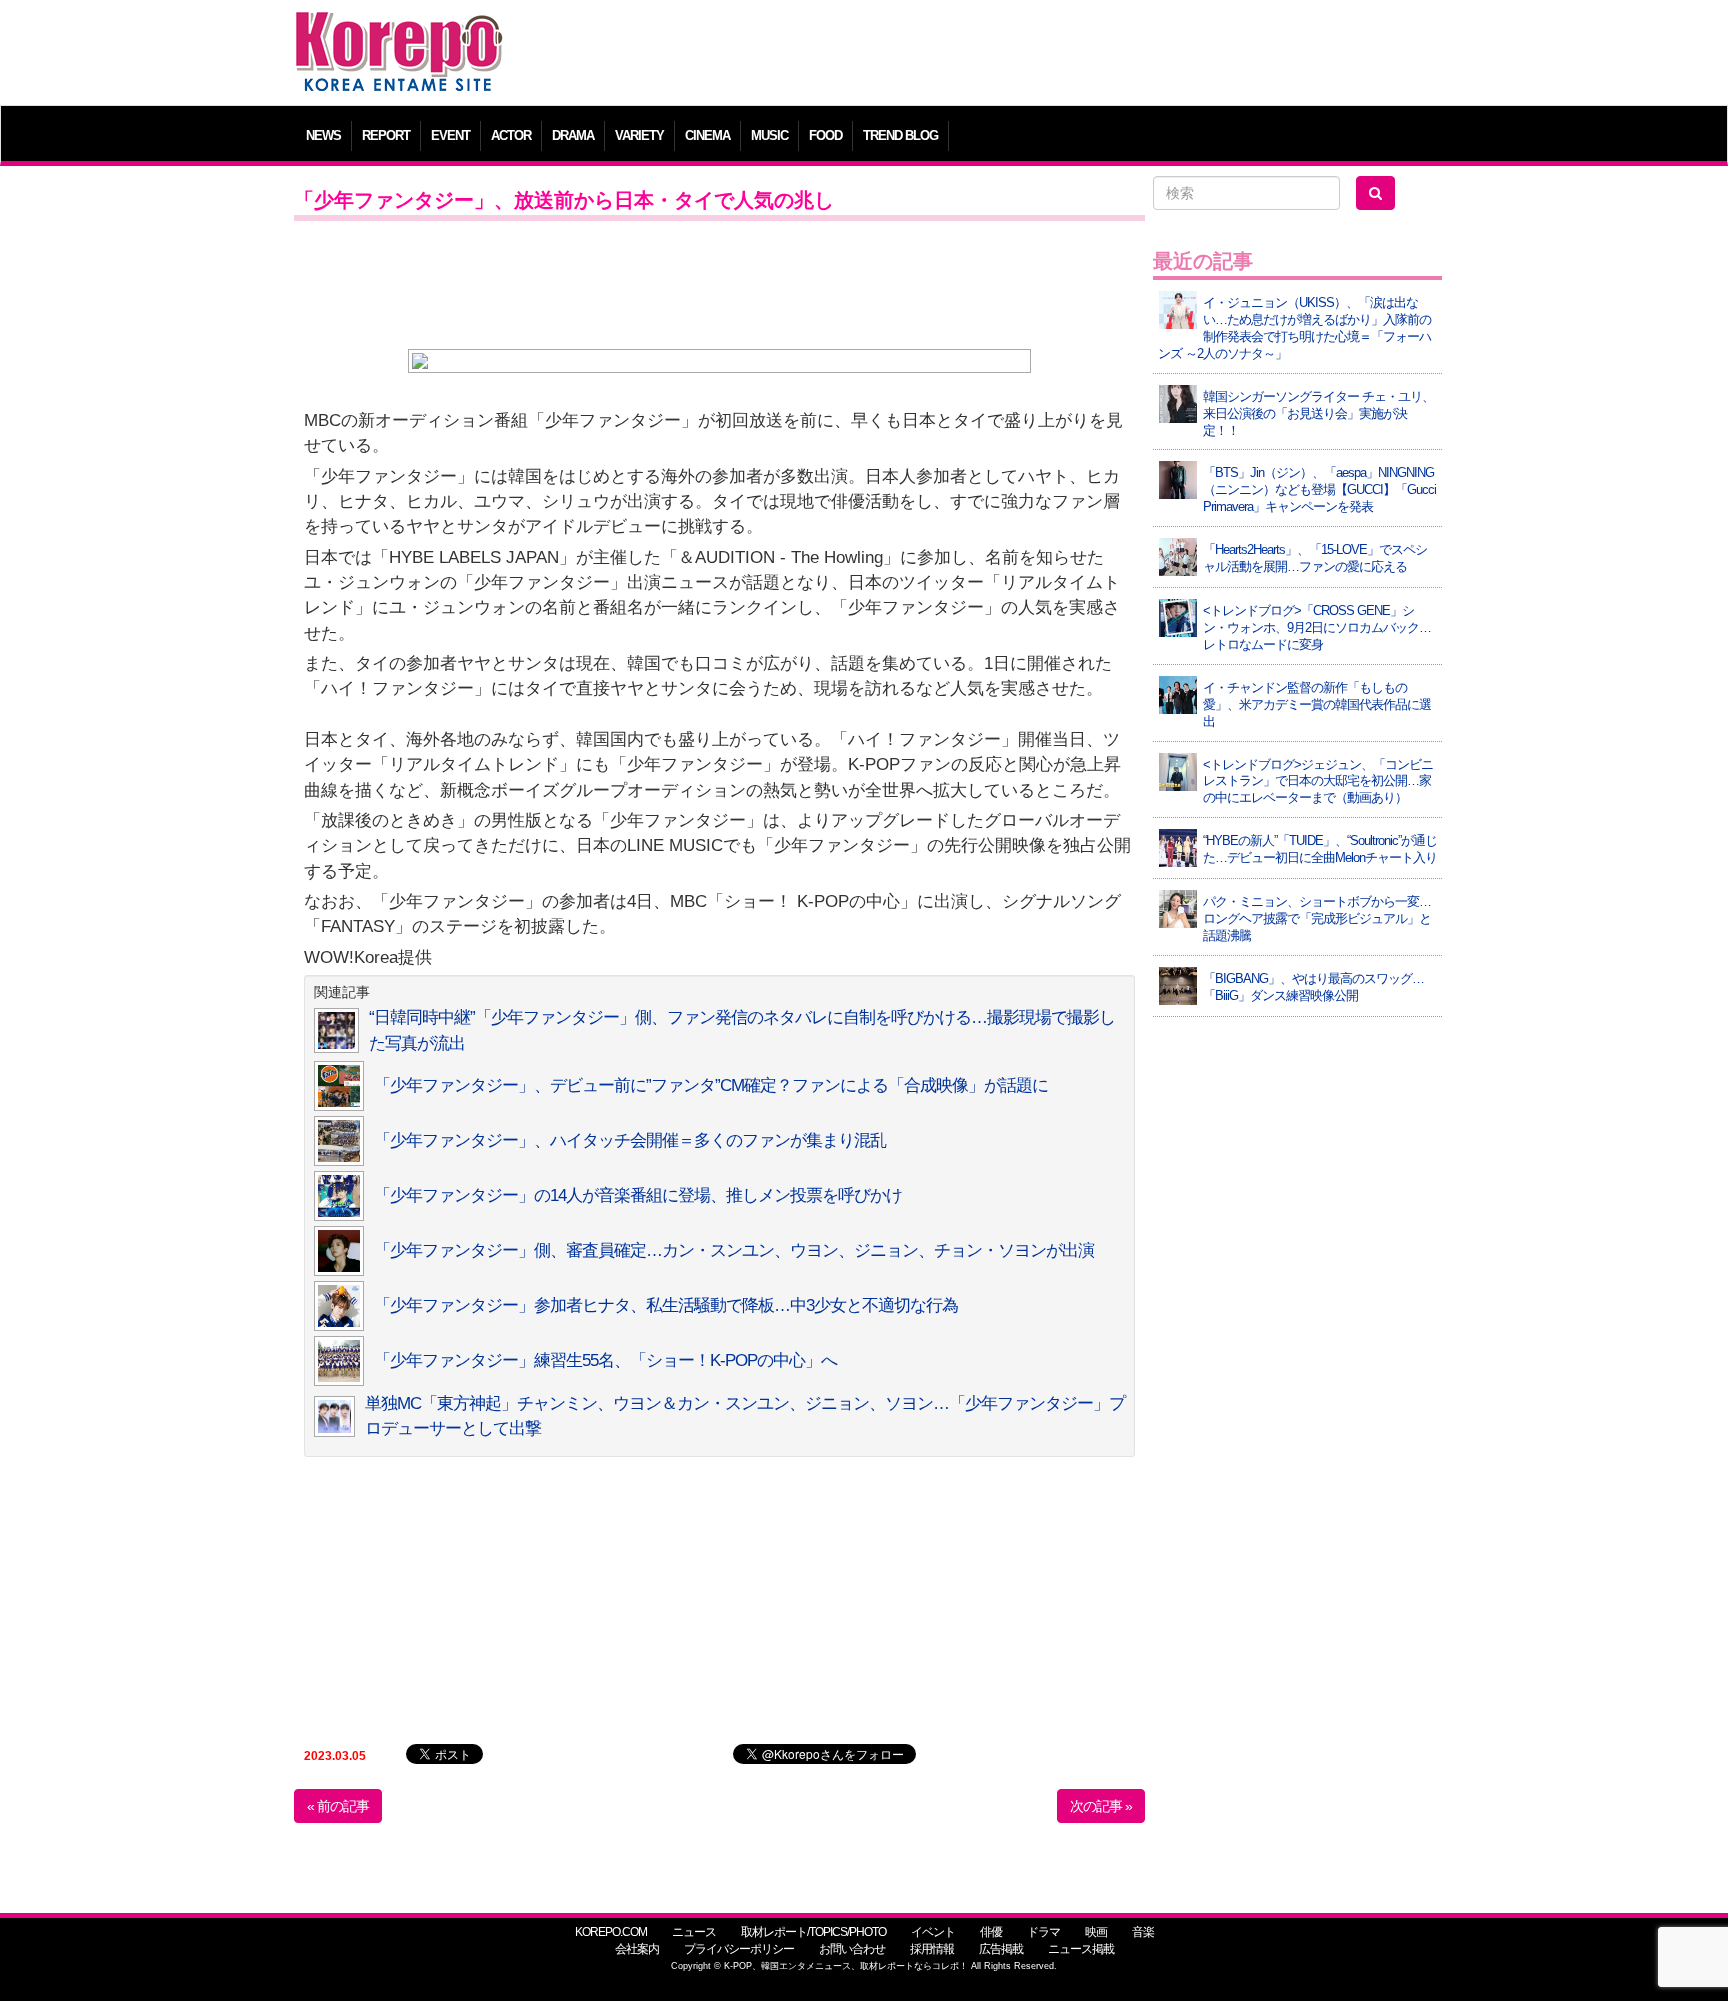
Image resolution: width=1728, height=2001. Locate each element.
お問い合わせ (852, 1949)
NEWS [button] (323, 135)
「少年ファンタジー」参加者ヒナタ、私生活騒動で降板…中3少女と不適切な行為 (666, 1305)
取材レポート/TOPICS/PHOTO (813, 1932)
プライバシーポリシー (739, 1949)
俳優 (991, 1932)
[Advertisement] (1008, 55)
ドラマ (1043, 1932)
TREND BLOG (900, 135)
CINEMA (707, 135)
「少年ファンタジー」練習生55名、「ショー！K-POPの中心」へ (605, 1360)
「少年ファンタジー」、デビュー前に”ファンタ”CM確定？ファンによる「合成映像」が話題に (711, 1085)
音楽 (1143, 1932)
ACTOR (511, 135)
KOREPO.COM (611, 1932)
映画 (1096, 1932)
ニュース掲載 (1081, 1949)
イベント (933, 1932)
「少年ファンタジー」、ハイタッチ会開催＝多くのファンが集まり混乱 (630, 1140)
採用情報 (932, 1949)
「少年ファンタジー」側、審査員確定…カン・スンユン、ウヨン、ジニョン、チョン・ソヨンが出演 (734, 1250)
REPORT (386, 135)
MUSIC (769, 135)
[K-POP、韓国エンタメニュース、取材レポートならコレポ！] (399, 29)
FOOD (825, 135)
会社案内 (637, 1949)
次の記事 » (1101, 1806)
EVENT (450, 135)
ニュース (694, 1932)
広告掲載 (1001, 1949)
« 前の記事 (338, 1806)
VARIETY (639, 135)
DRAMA (573, 135)
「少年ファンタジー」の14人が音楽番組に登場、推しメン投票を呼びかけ (638, 1195)
